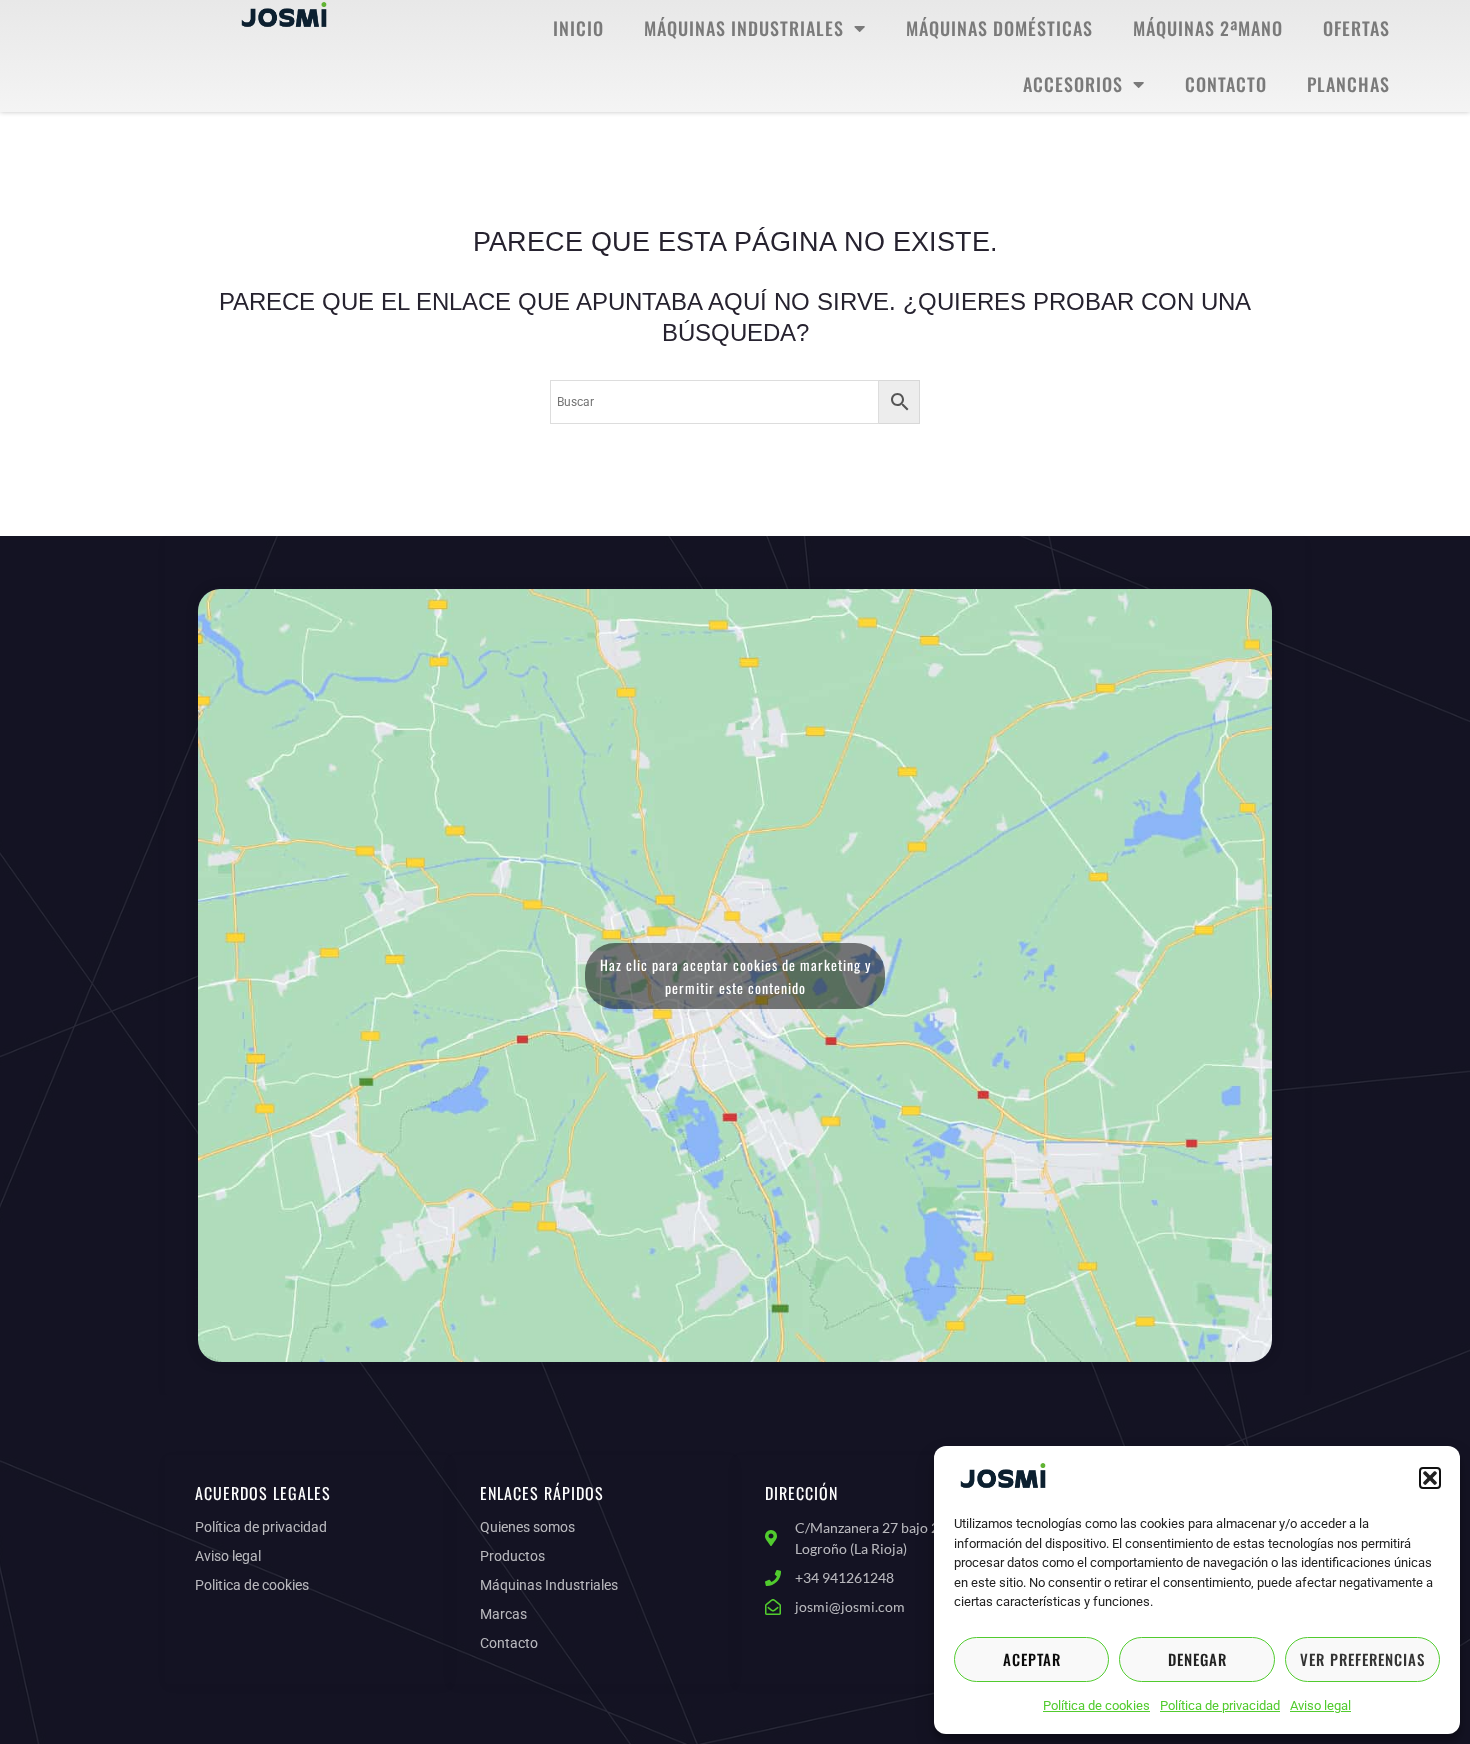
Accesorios (1073, 84)
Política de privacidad (1220, 1705)
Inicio (578, 28)
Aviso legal (1320, 1705)
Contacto (1226, 84)
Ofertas (1356, 28)
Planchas (1348, 84)
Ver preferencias (1362, 1659)
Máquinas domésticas (999, 28)
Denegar (1197, 1659)
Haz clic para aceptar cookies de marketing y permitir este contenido (735, 976)
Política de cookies (1096, 1705)
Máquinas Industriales (744, 28)
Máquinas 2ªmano (1208, 28)
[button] (1430, 1478)
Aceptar (1032, 1659)
